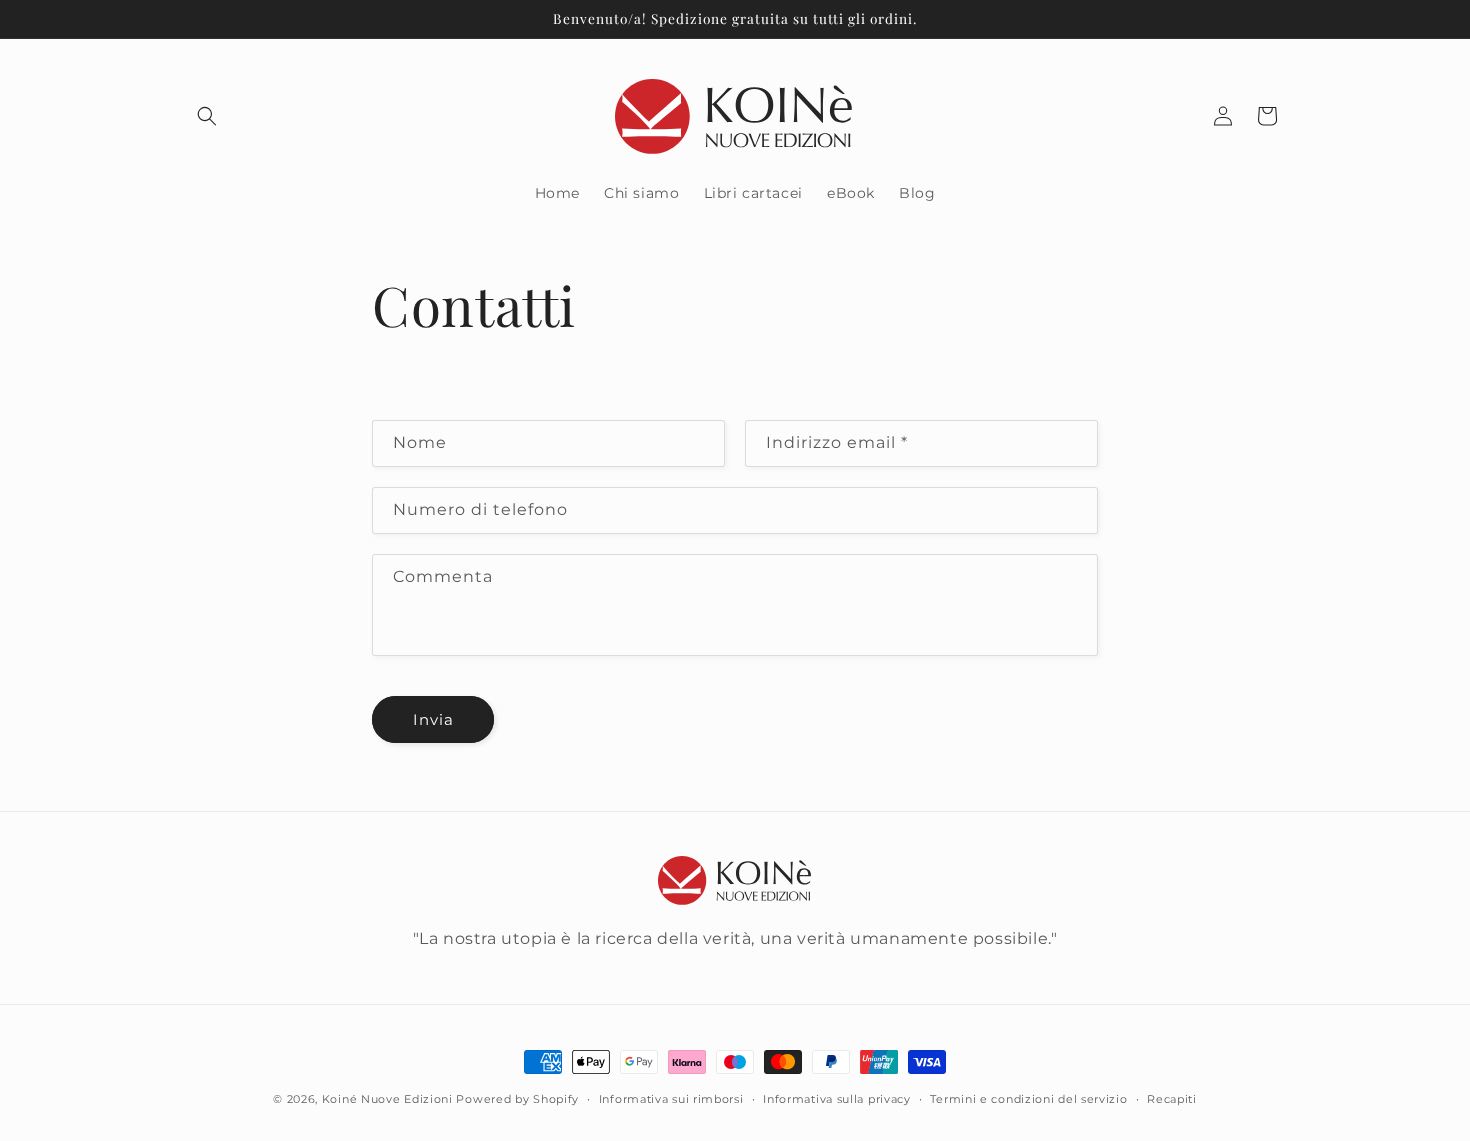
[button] (207, 116)
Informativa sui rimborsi (671, 1098)
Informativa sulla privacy (837, 1098)
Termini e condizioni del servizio (1028, 1098)
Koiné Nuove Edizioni (387, 1099)
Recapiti (1172, 1098)
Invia (433, 719)
